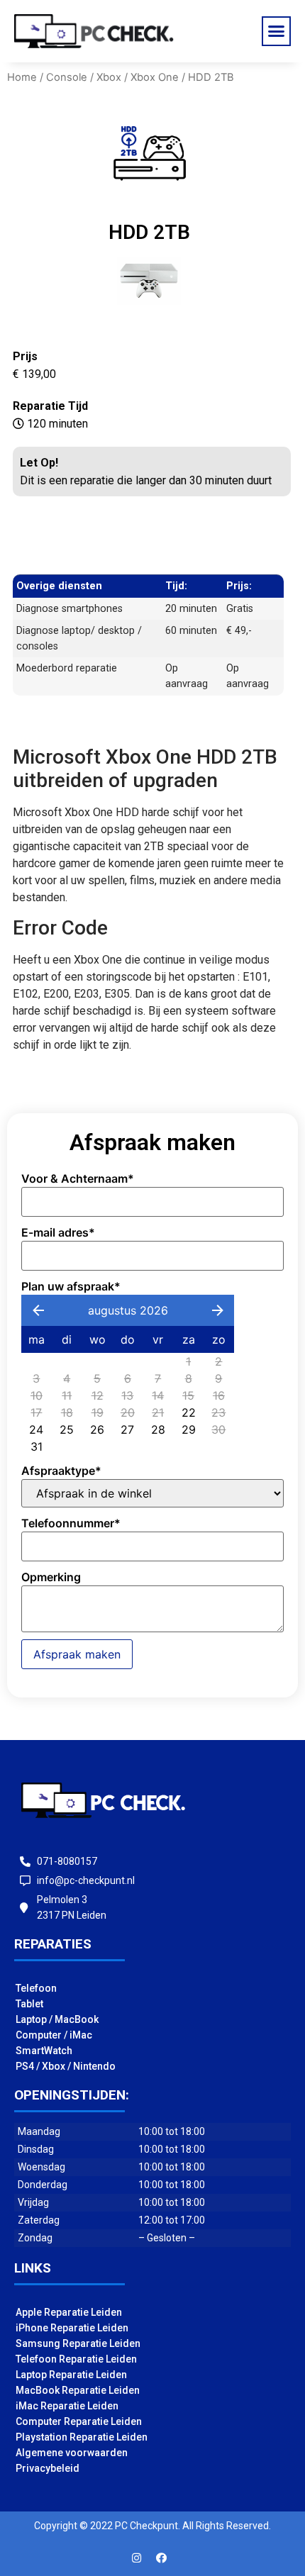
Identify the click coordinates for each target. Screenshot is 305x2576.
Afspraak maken (77, 1654)
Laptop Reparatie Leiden (71, 2375)
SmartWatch (44, 2051)
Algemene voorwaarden (72, 2453)
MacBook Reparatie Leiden (78, 2390)
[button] (277, 31)
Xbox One (155, 77)
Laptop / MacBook (57, 2019)
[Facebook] (162, 2558)
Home (22, 77)
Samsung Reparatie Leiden (78, 2343)
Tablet (29, 2004)
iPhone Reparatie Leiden (72, 2328)
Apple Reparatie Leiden (69, 2312)
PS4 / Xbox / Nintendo (66, 2066)
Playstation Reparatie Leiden (82, 2437)
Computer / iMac (54, 2035)
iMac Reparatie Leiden (67, 2406)
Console (67, 77)
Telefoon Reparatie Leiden (76, 2359)
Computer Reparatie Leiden (79, 2421)
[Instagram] (137, 2558)
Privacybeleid (48, 2468)
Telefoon (36, 1988)
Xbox (109, 77)
